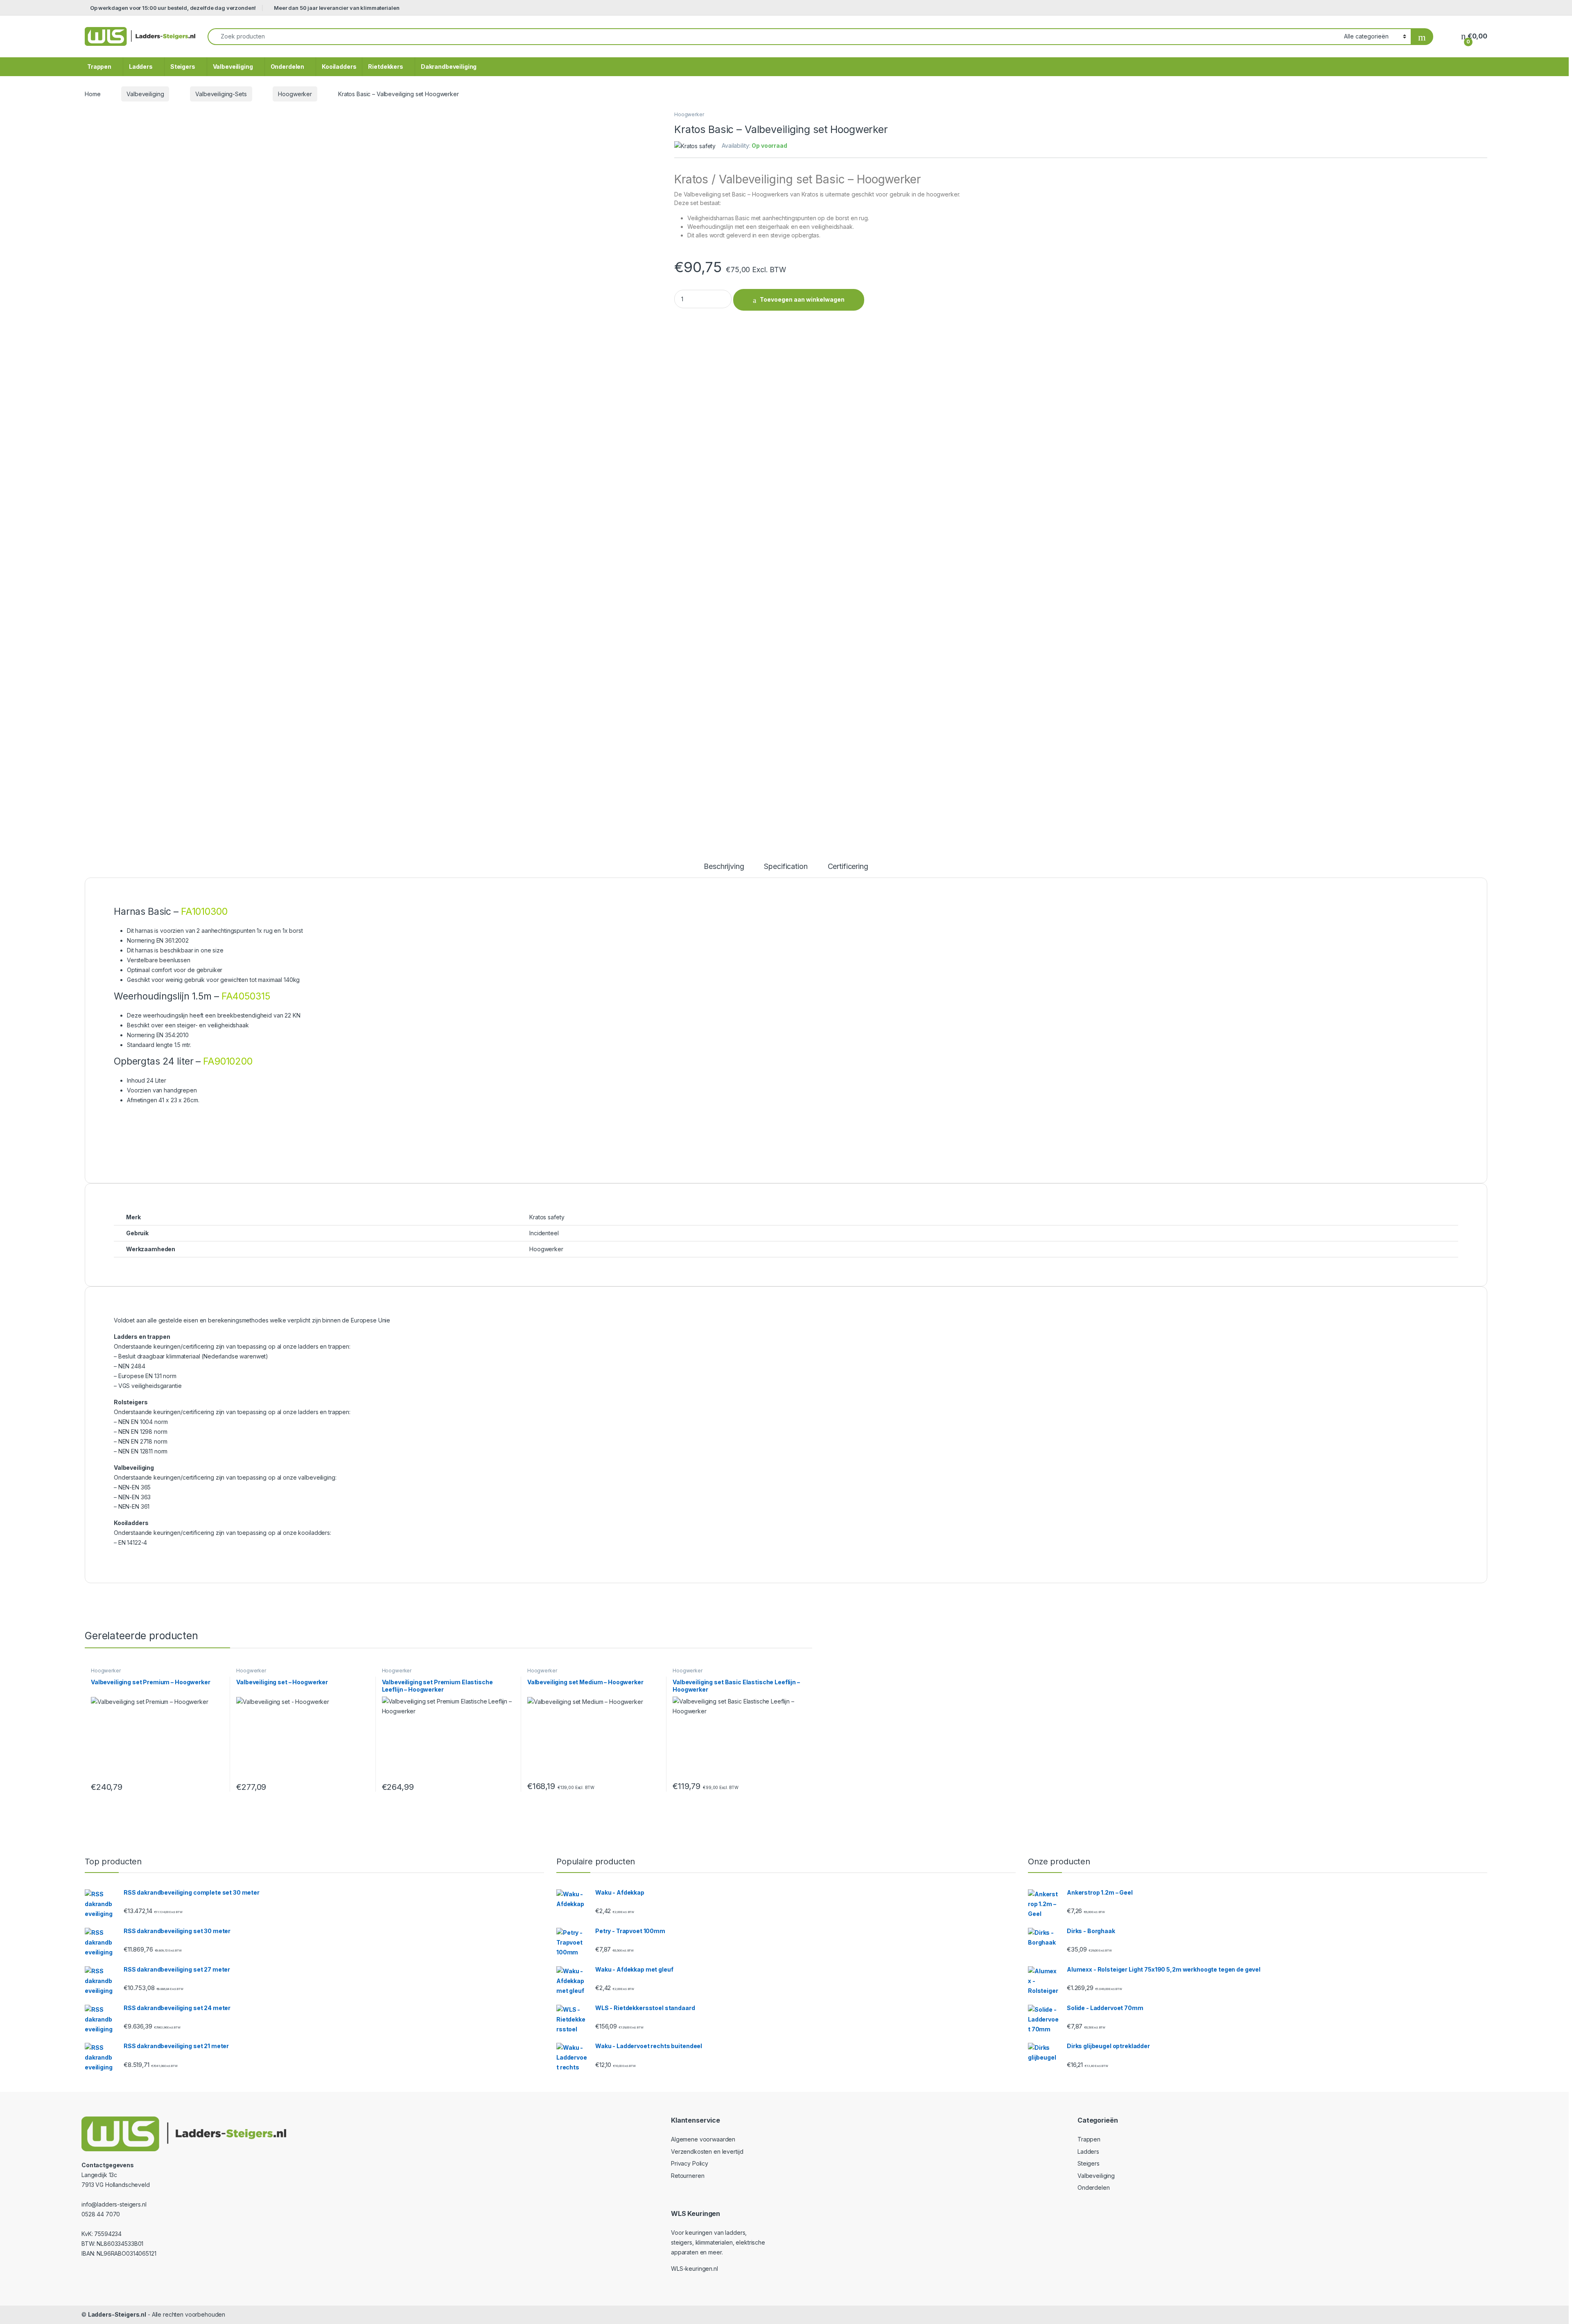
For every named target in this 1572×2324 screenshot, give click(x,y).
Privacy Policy (690, 2163)
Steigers (183, 67)
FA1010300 (204, 912)
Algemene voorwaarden (703, 2139)
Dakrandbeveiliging (449, 67)
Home (93, 94)
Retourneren (688, 2176)
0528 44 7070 (101, 2214)
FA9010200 (228, 1061)
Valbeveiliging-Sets (221, 94)
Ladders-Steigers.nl (117, 2314)
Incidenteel (544, 1233)
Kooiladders (339, 67)
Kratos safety (547, 1217)
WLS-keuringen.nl (695, 2269)
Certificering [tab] (848, 867)
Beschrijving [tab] (724, 867)
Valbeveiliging (233, 67)
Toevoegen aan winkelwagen (802, 299)
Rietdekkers (385, 67)
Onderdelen (288, 67)
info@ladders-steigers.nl (114, 2204)
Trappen (99, 67)
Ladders (141, 67)
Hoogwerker (295, 94)
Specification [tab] (786, 867)
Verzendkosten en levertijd (707, 2151)
